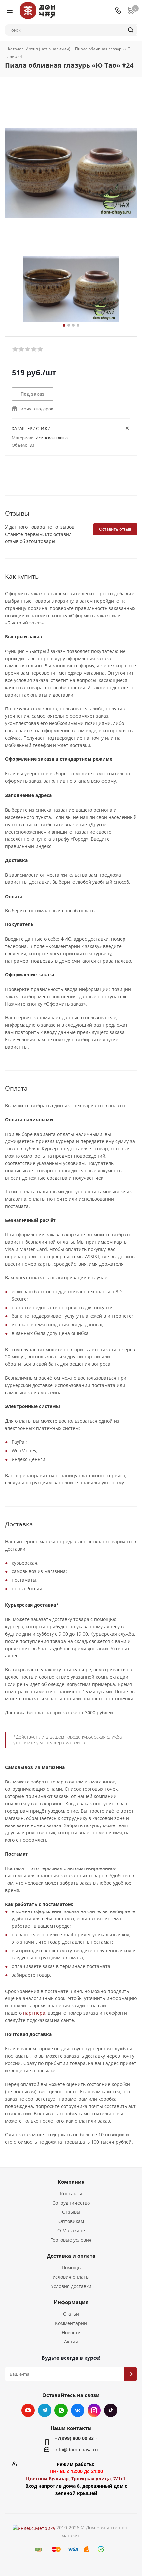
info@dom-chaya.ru (76, 2449)
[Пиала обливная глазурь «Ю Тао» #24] (71, 289)
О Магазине (71, 2231)
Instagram (94, 2410)
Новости (71, 2332)
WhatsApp (61, 2410)
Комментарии (71, 2323)
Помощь (71, 2268)
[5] (40, 349)
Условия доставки (71, 2286)
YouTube (28, 2410)
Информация (71, 2302)
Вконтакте (78, 2410)
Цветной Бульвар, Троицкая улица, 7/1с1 (76, 2479)
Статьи (71, 2314)
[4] (34, 349)
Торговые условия (71, 2240)
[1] (15, 349)
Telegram (45, 2410)
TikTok (111, 2410)
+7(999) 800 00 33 (74, 2438)
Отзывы (71, 2212)
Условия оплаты (71, 2277)
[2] (22, 349)
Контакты (71, 2193)
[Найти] (131, 30)
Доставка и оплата (71, 2256)
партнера (34, 2013)
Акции (71, 2342)
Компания (71, 2182)
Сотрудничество (71, 2203)
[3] (28, 349)
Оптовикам (71, 2221)
